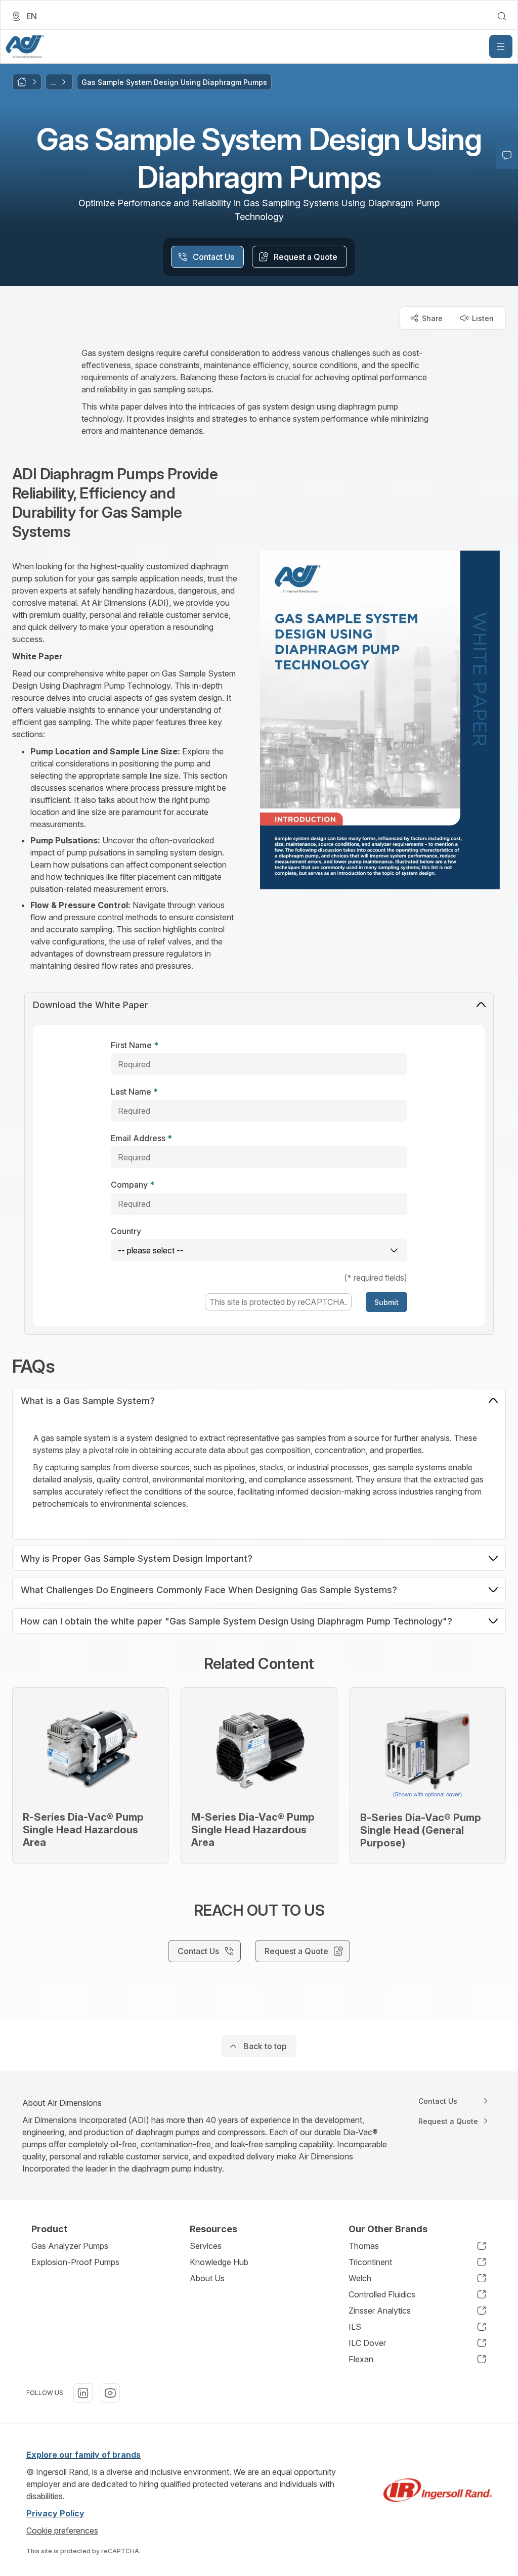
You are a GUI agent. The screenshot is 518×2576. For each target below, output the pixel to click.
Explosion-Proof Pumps (75, 2262)
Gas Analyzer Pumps (70, 2246)
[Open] (501, 47)
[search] (502, 16)
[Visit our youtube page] (110, 2393)
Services (206, 2246)
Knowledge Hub (219, 2262)
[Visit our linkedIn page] (83, 2393)
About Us (207, 2278)
